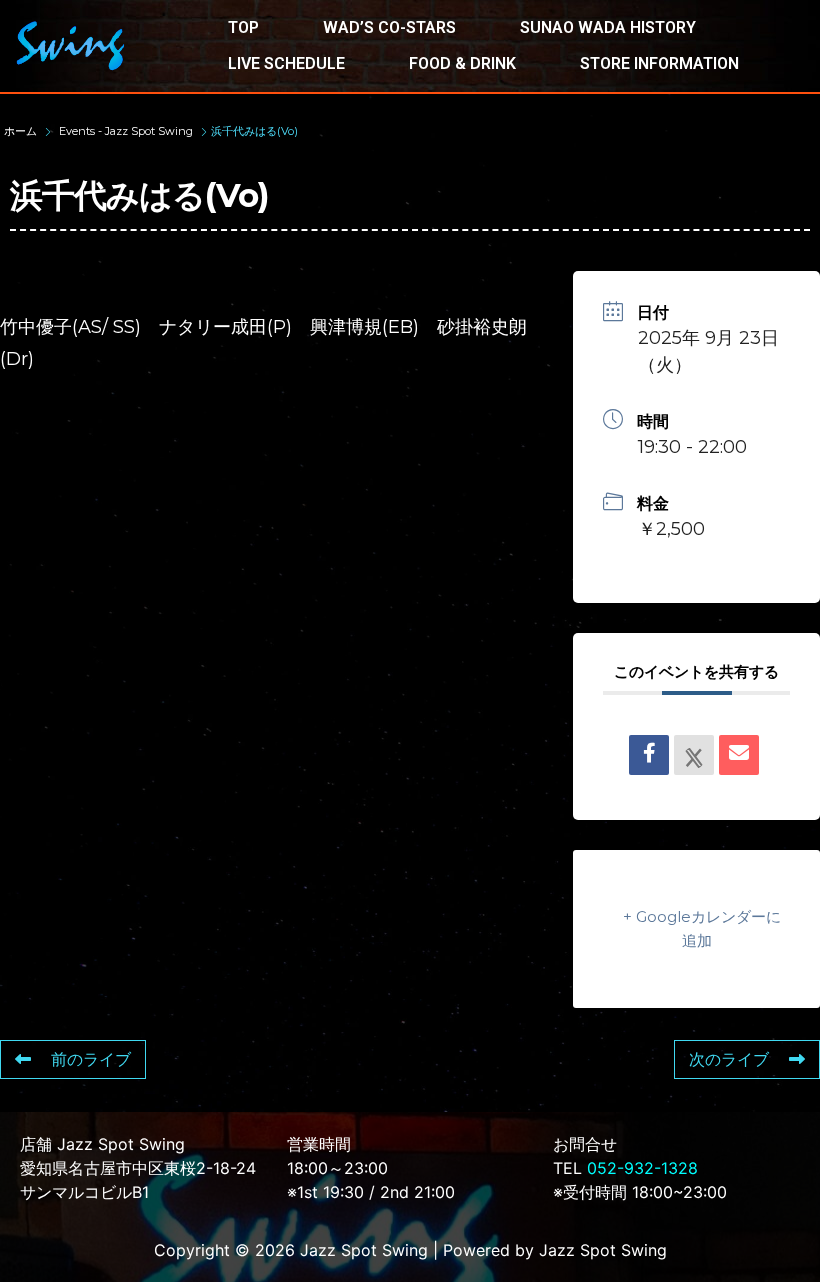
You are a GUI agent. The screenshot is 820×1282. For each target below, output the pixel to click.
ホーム (22, 131)
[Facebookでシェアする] (649, 755)
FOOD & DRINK (462, 63)
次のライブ (729, 1059)
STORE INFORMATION (659, 63)
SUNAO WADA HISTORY (608, 27)
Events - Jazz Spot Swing (126, 131)
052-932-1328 (642, 1168)
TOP (243, 27)
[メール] (739, 755)
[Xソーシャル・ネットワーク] (694, 755)
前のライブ (91, 1059)
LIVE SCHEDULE (286, 63)
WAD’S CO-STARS (389, 27)
